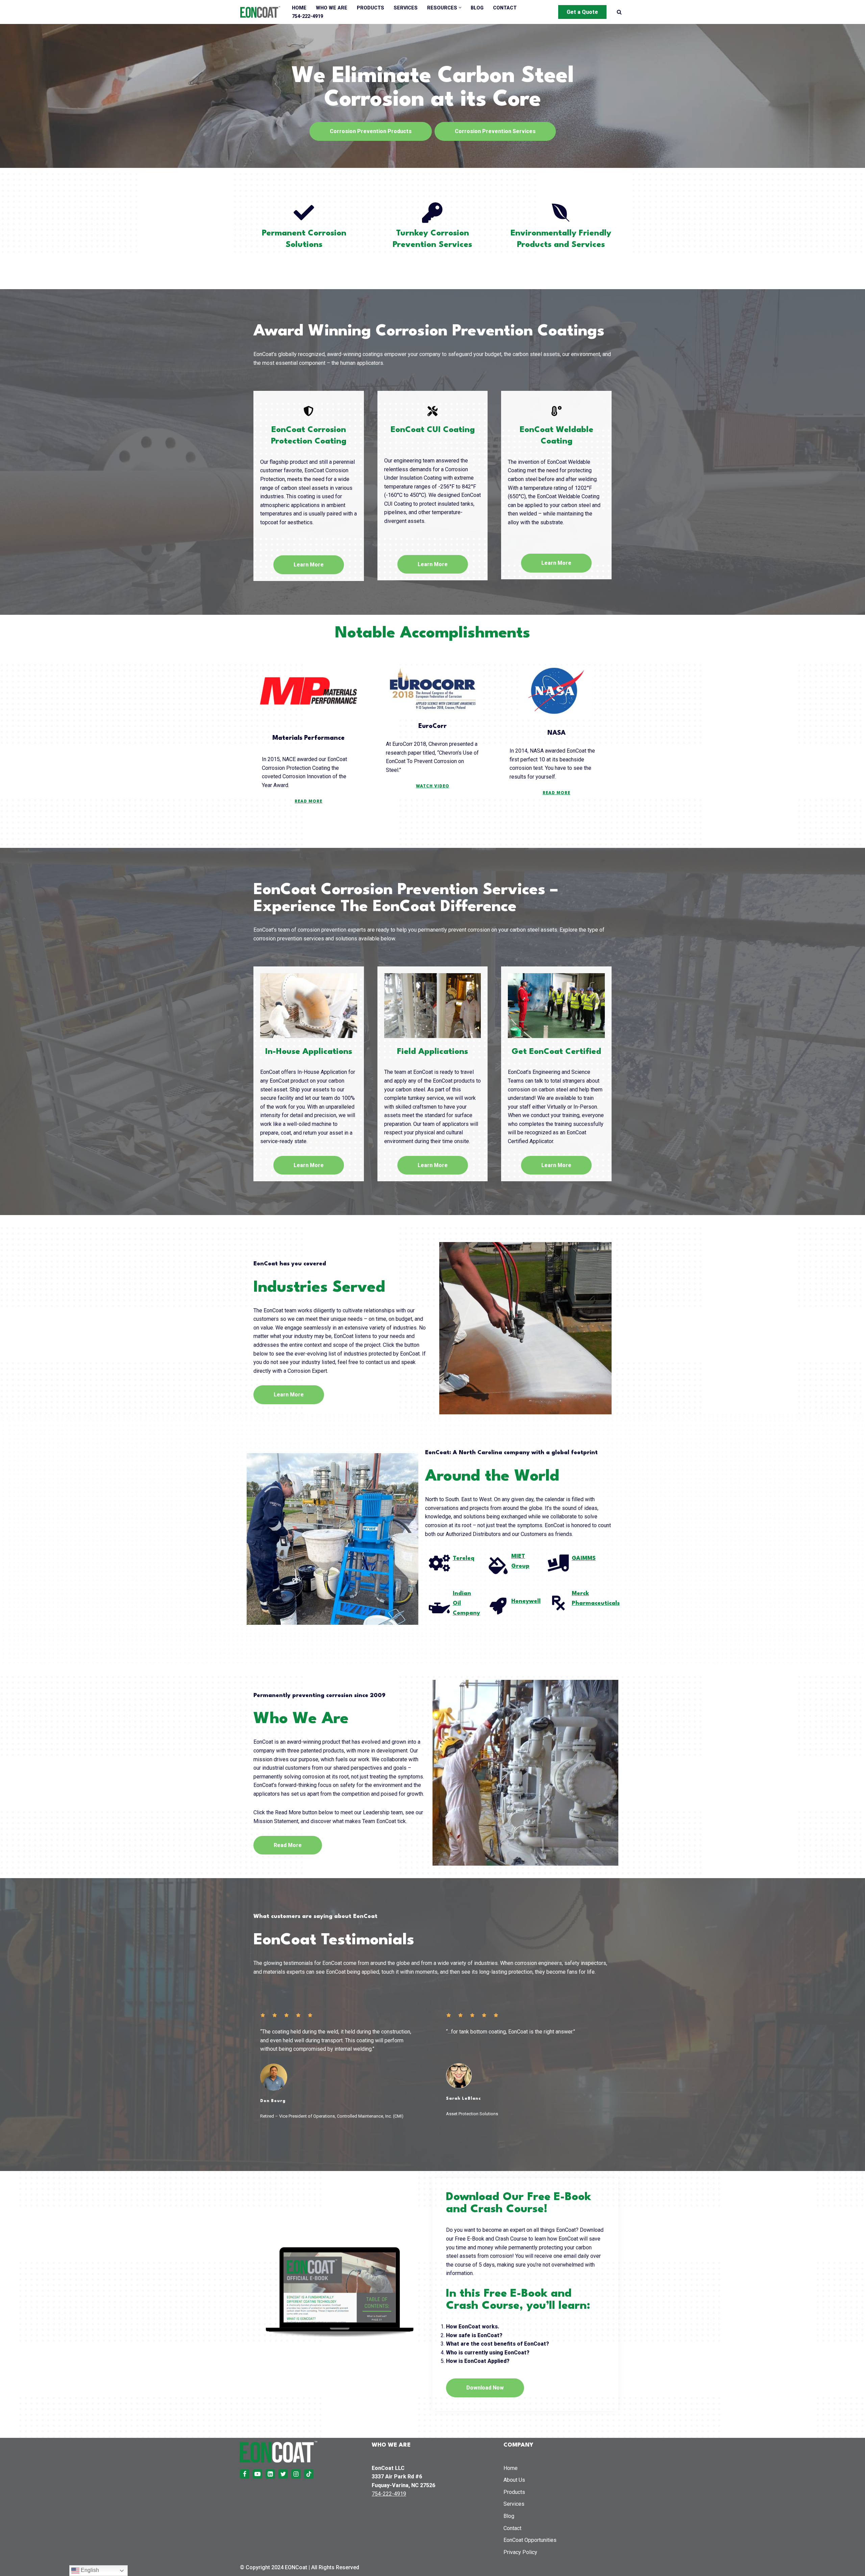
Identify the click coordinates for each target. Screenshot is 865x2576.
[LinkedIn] (270, 2474)
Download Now (485, 2388)
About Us (514, 2480)
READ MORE (308, 802)
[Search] (619, 12)
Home (299, 8)
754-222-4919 (307, 16)
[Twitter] (283, 2474)
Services (406, 8)
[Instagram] (296, 2474)
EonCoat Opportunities (530, 2540)
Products (370, 8)
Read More (288, 1845)
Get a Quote (582, 12)
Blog (477, 8)
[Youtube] (257, 2474)
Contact (505, 8)
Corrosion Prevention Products (371, 131)
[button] (460, 8)
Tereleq (464, 1558)
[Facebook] (245, 2474)
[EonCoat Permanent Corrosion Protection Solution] (260, 12)
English (89, 2570)
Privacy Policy (520, 2552)
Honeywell (526, 1601)
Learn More (309, 565)
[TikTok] (309, 2474)
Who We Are (332, 8)
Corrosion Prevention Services (495, 131)
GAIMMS (584, 1558)
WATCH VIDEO (433, 786)
